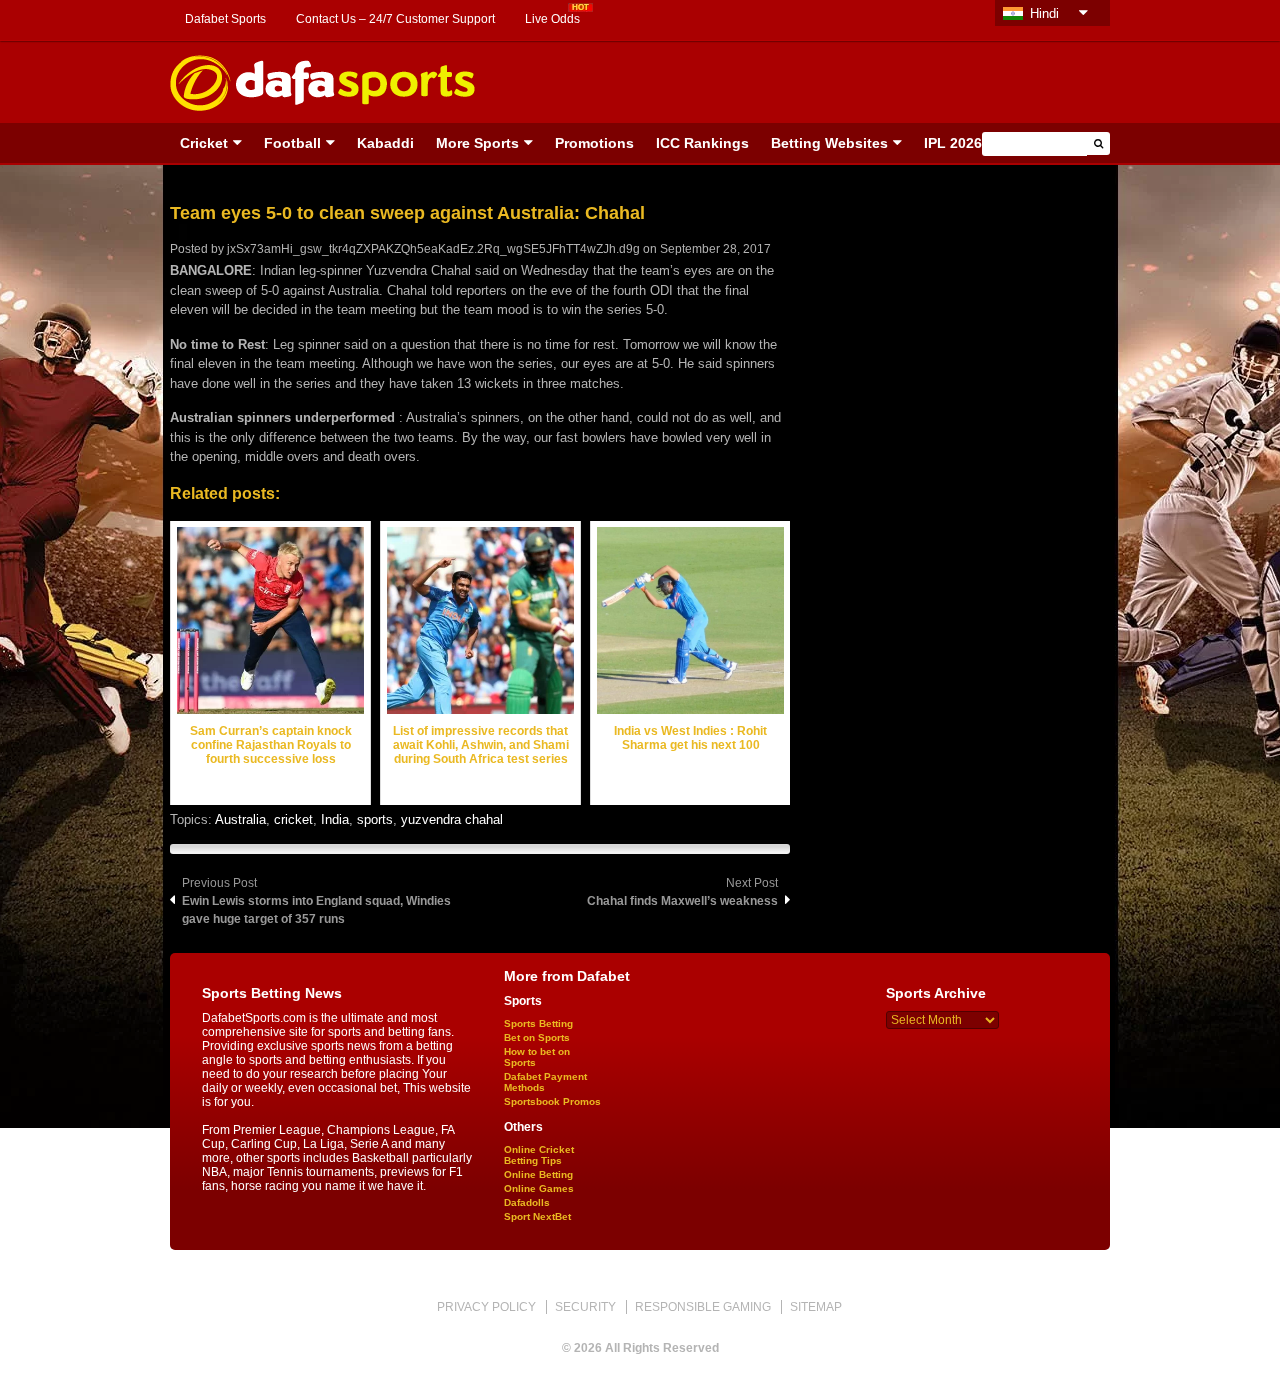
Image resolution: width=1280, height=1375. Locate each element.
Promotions (594, 143)
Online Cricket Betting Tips (539, 1155)
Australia (240, 819)
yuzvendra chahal (452, 819)
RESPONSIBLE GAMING (703, 1307)
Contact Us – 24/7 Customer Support (395, 19)
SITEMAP (816, 1307)
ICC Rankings (702, 143)
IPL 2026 (953, 143)
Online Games (539, 1188)
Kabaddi (385, 143)
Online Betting (538, 1174)
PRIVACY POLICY (486, 1307)
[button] (1098, 143)
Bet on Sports (537, 1037)
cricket (293, 819)
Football (292, 143)
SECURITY (585, 1307)
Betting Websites (829, 143)
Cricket (204, 143)
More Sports (477, 143)
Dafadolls (527, 1202)
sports (375, 819)
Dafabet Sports (225, 19)
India (335, 819)
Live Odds (552, 19)
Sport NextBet (537, 1216)
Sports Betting (538, 1023)
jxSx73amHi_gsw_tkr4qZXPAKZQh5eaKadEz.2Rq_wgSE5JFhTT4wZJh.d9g (433, 249)
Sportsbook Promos (552, 1101)
